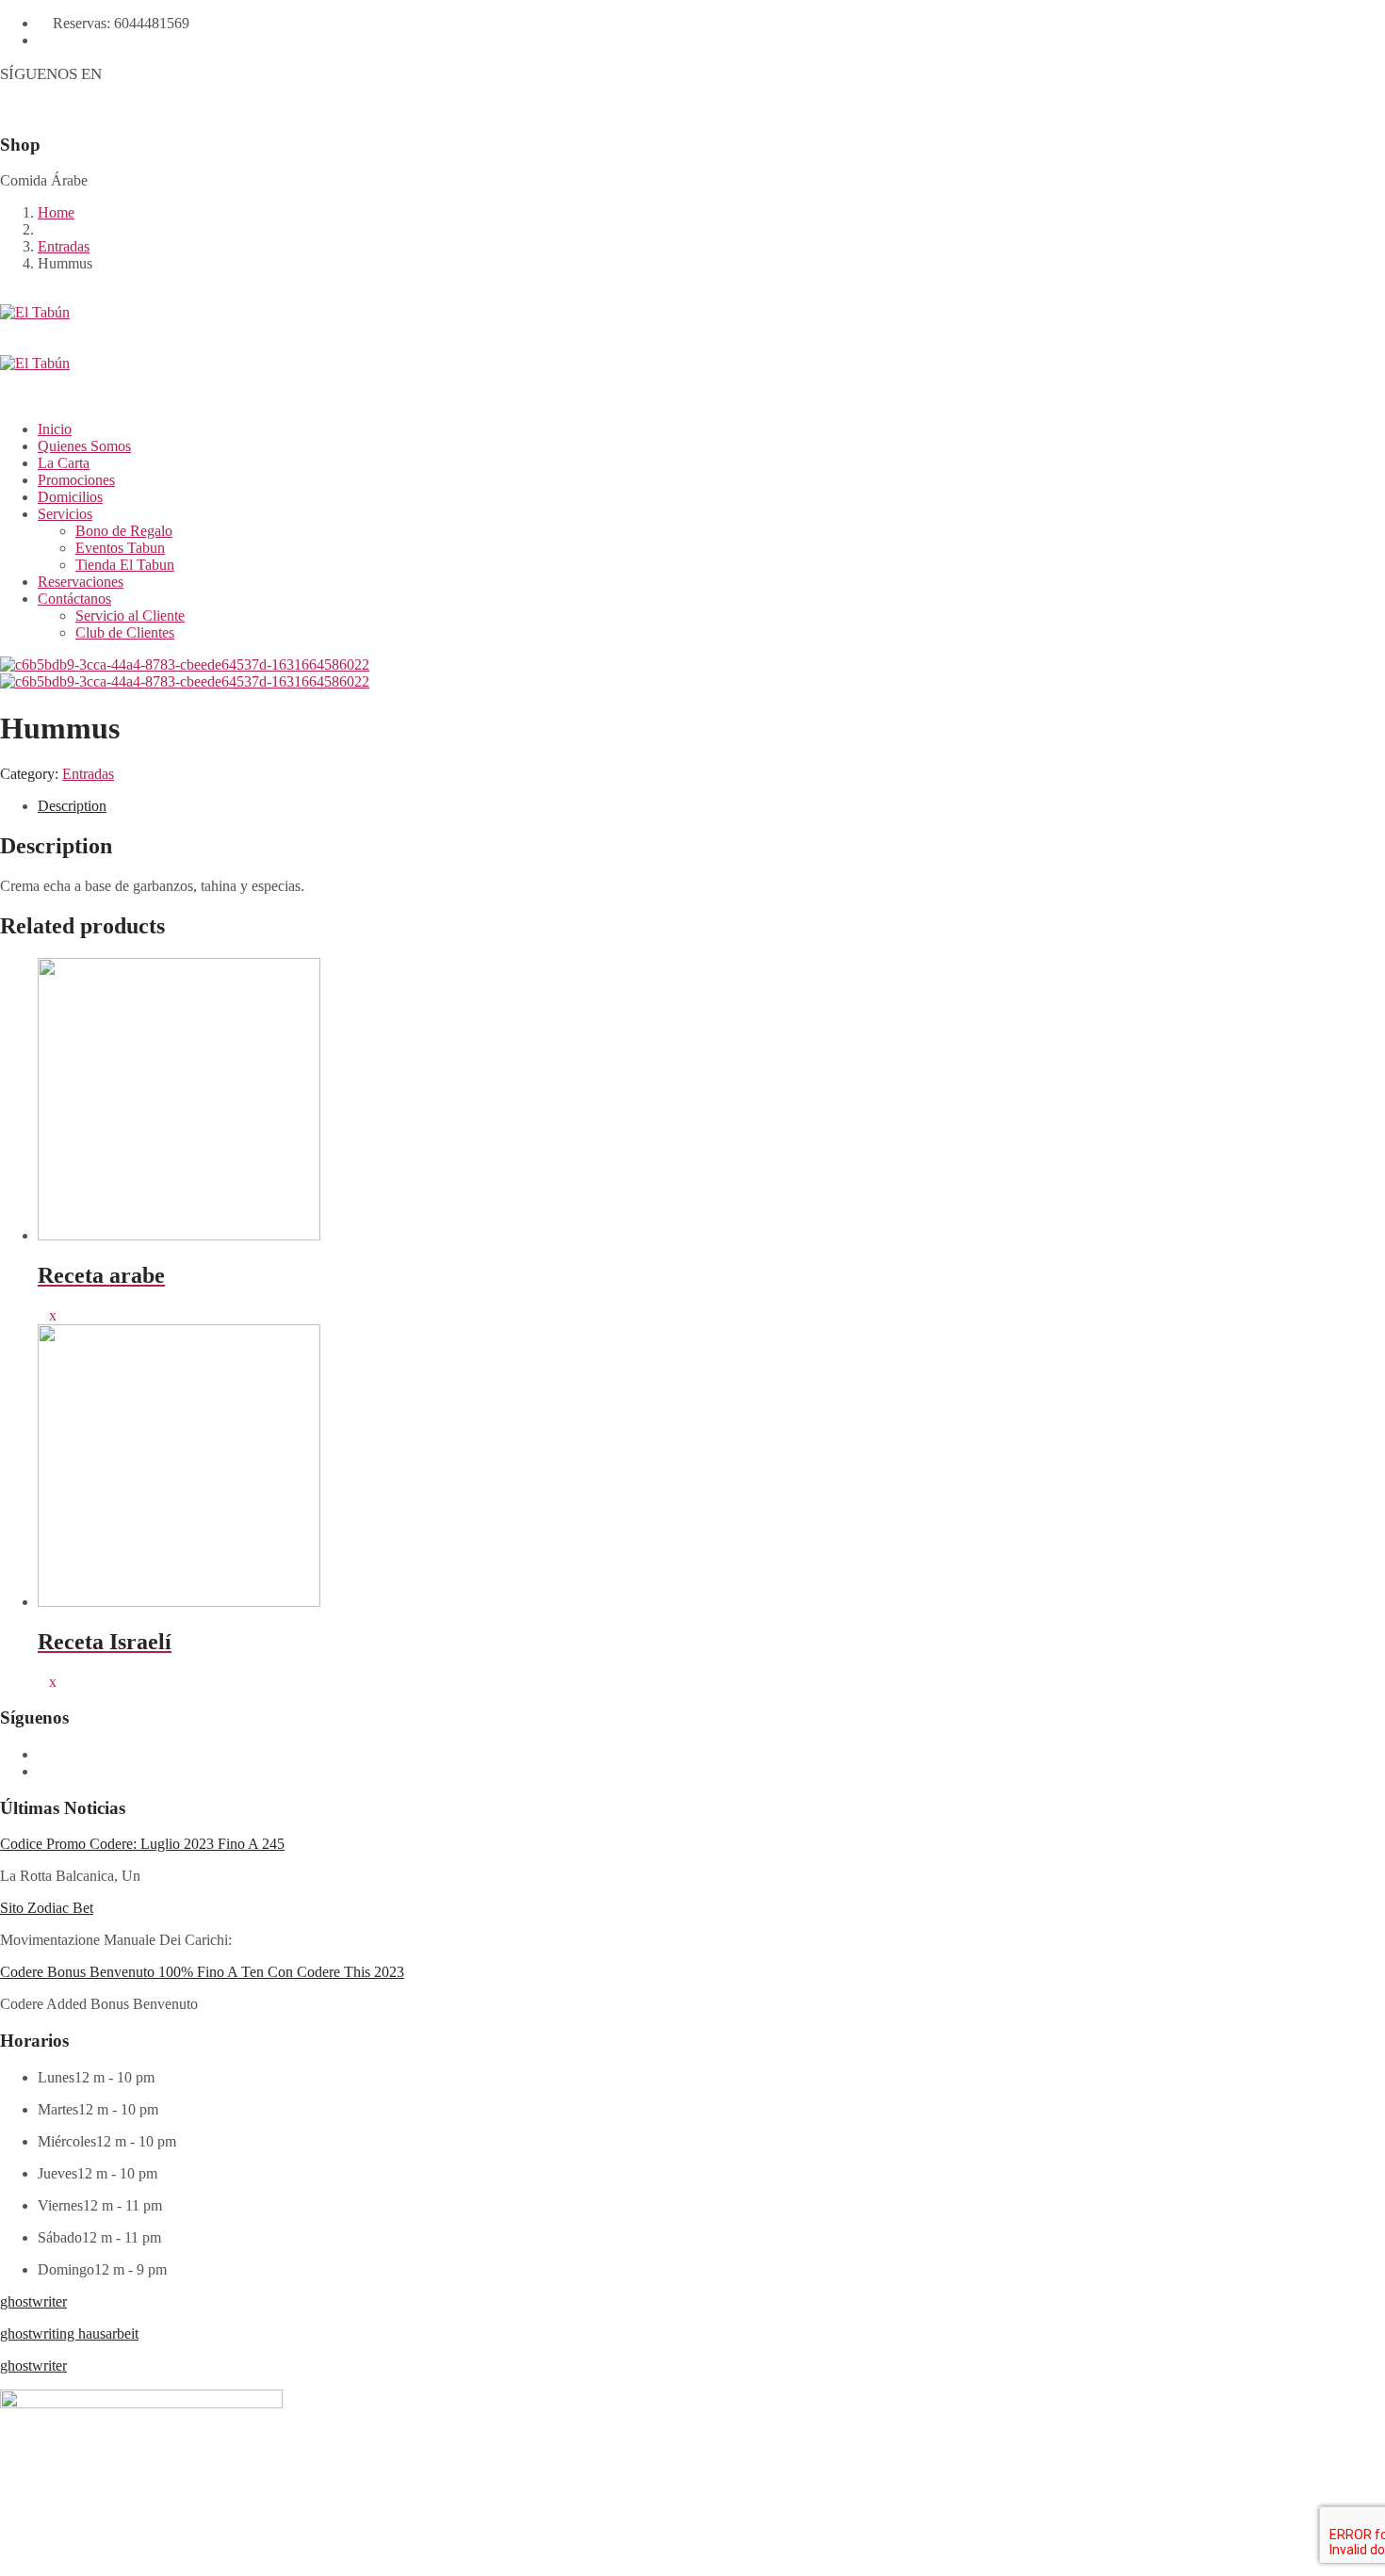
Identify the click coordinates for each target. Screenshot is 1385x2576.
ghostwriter (33, 2301)
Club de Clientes (125, 632)
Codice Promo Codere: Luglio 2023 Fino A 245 (142, 1844)
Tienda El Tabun (125, 565)
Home (56, 212)
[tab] (711, 806)
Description (72, 806)
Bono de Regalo (124, 531)
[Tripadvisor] (176, 74)
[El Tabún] (692, 330)
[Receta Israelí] (43, 1682)
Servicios (65, 514)
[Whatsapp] (128, 74)
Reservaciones (81, 582)
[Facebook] (112, 74)
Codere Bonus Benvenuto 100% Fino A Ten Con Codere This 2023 (202, 1972)
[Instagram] (160, 74)
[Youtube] (144, 74)
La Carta (64, 463)
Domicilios (70, 497)
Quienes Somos (84, 446)
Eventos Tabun (120, 548)
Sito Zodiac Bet (47, 1908)
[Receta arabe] (43, 1315)
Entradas (64, 246)
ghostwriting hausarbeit (69, 2333)
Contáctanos (74, 599)
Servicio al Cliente (130, 616)
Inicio (55, 429)
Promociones (76, 480)
